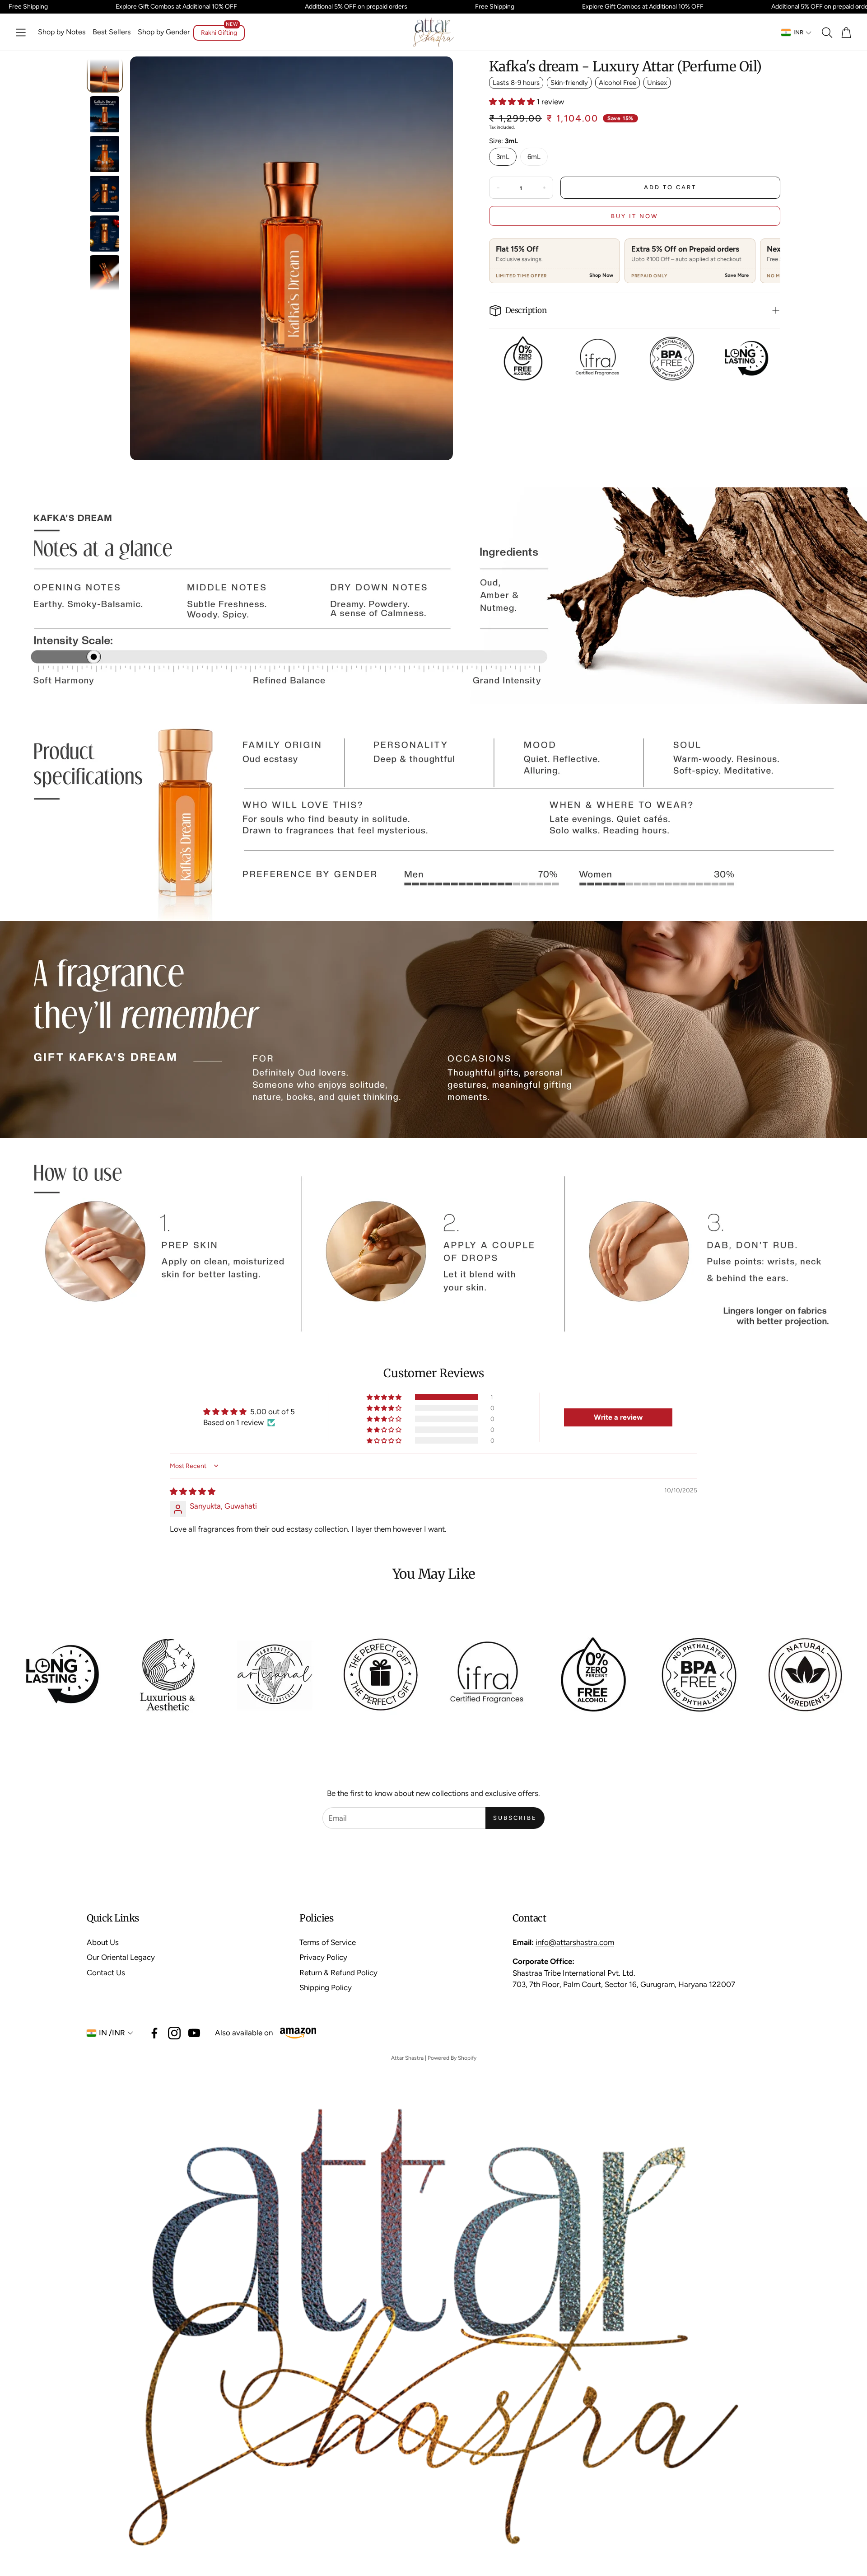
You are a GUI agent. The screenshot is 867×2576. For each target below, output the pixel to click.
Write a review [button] (618, 1417)
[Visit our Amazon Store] (298, 2033)
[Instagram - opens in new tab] (174, 2033)
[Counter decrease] (498, 188)
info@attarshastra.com (575, 1942)
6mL (534, 157)
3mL (503, 157)
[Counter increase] (544, 188)
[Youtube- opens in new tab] (194, 2033)
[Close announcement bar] (858, 7)
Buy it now (635, 216)
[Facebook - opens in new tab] (154, 2033)
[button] (21, 33)
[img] (193, 1491)
